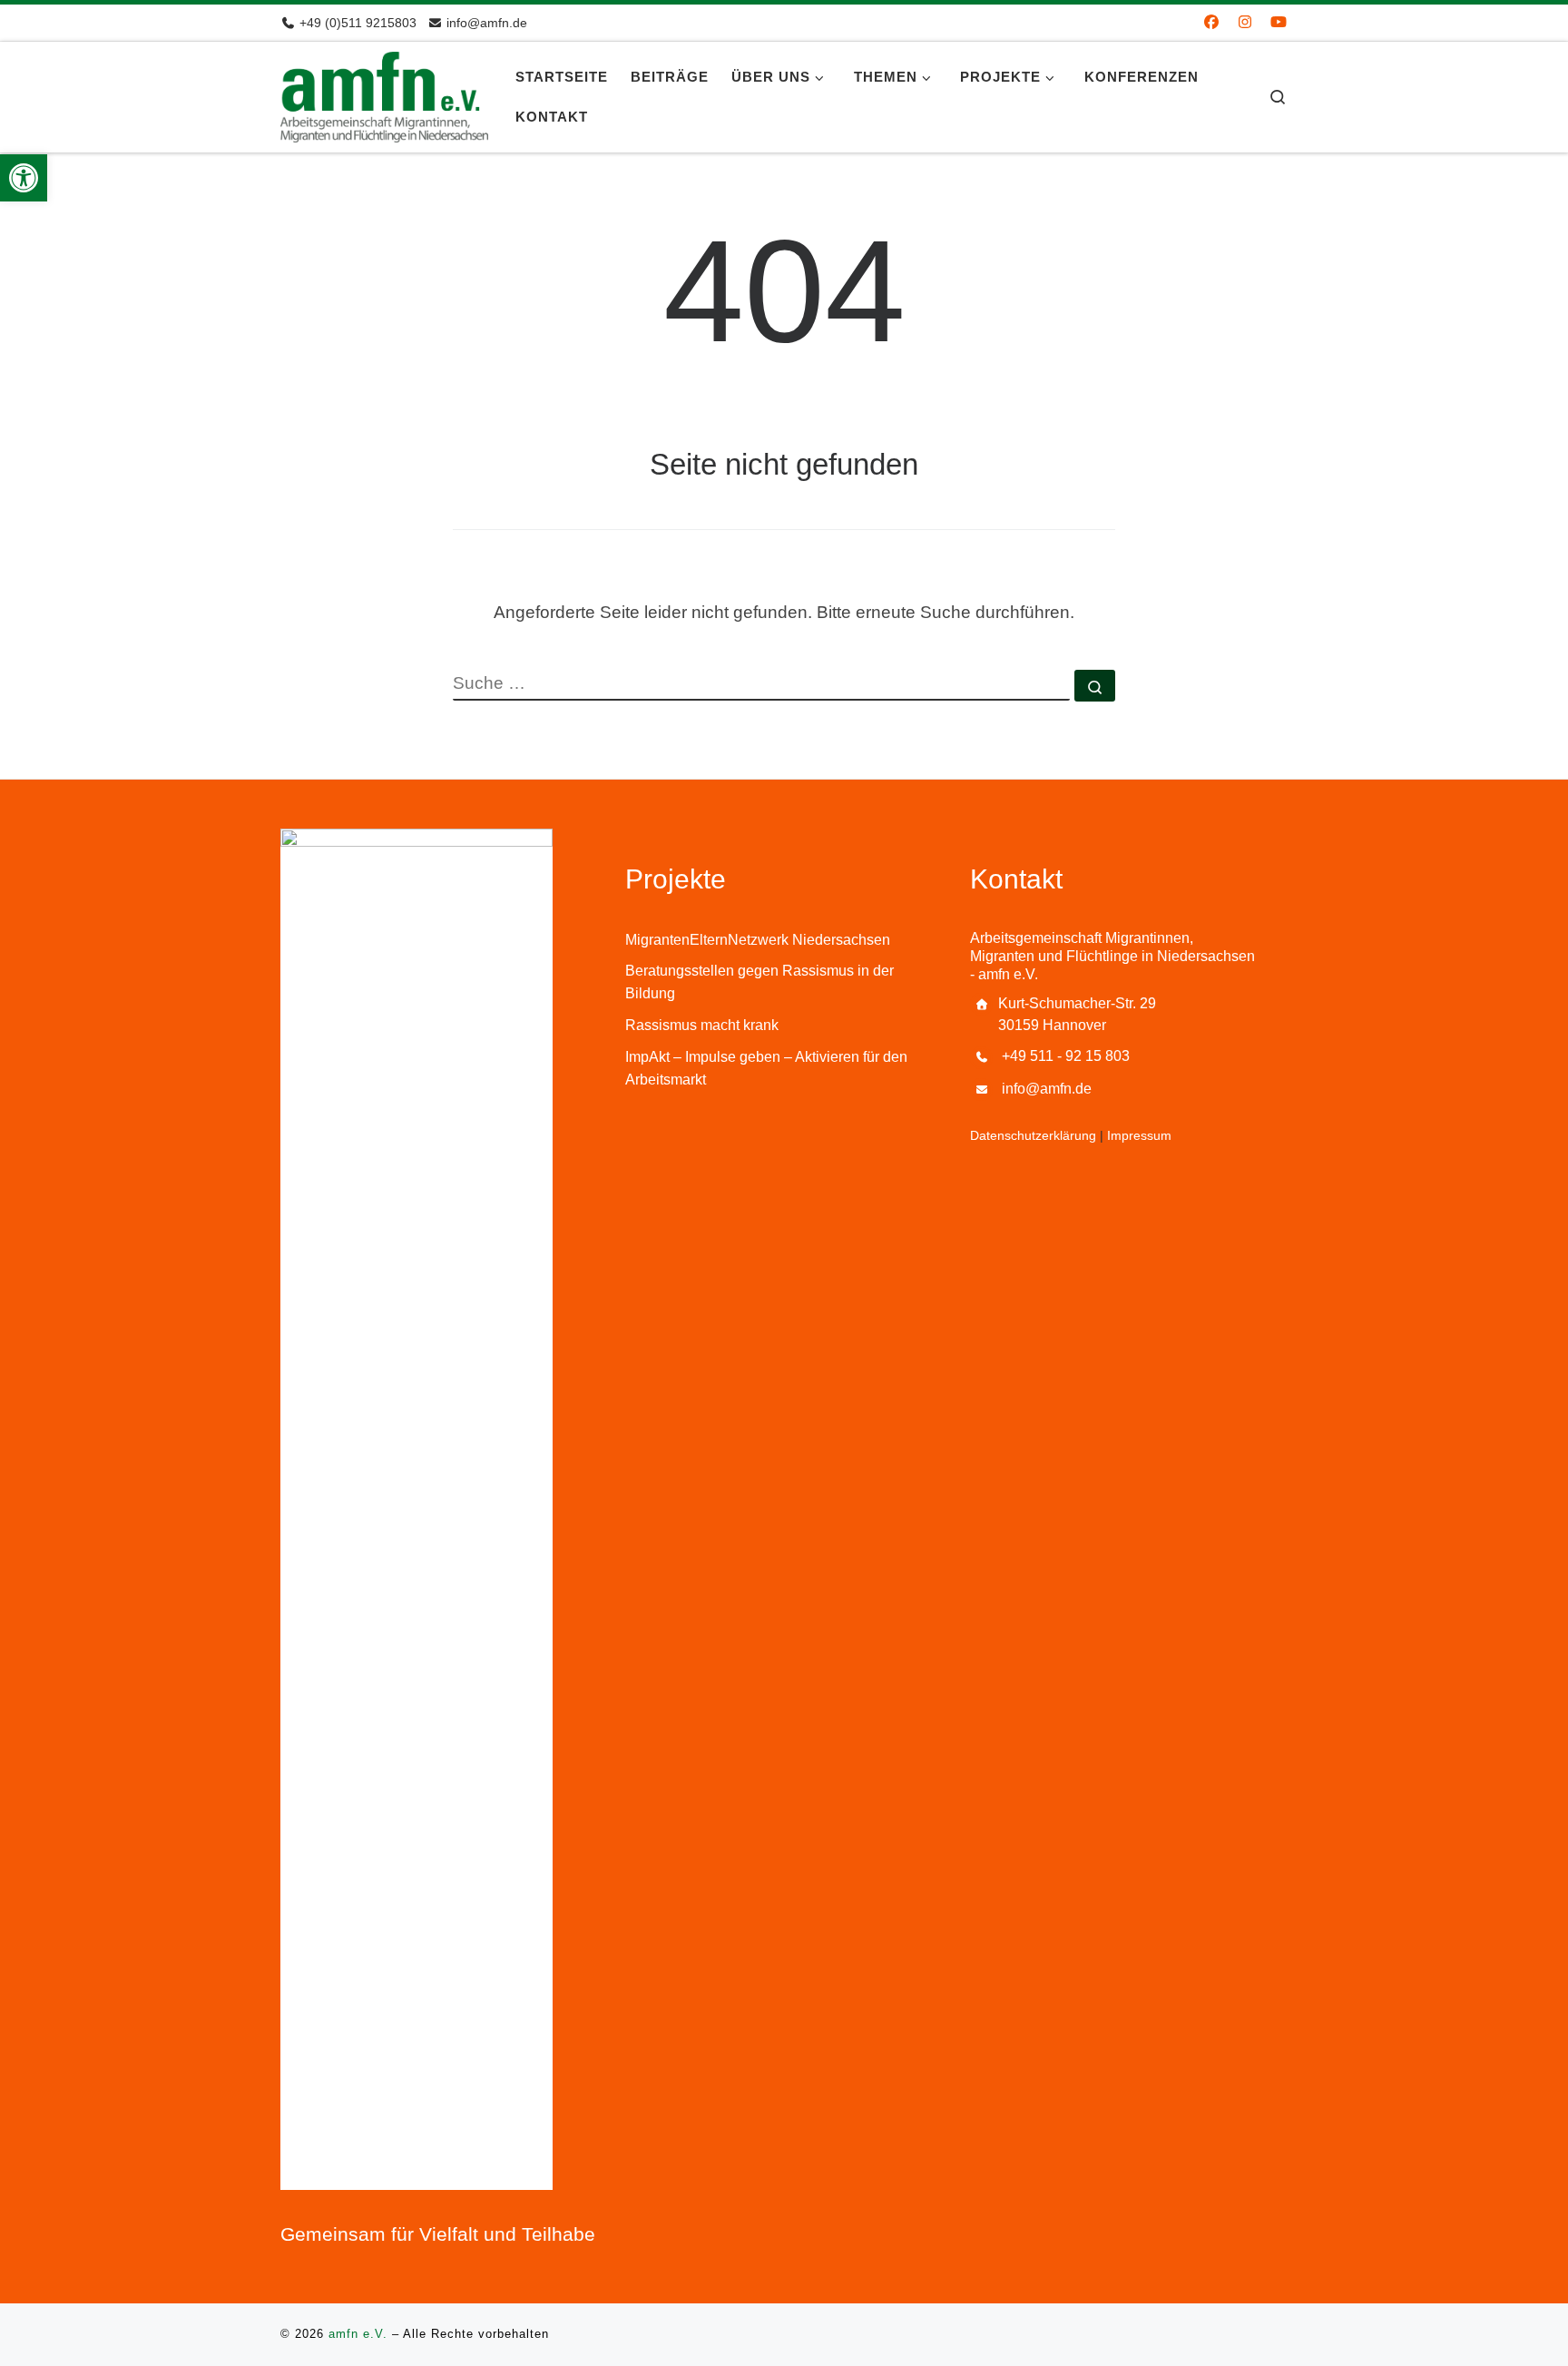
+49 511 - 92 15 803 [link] (1066, 1056)
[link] (24, 178)
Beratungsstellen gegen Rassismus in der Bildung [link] (759, 982)
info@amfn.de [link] (1047, 1089)
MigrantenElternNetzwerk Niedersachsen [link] (758, 940)
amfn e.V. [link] (358, 2334)
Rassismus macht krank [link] (702, 1025)
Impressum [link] (1139, 1135)
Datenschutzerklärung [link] (1033, 1135)
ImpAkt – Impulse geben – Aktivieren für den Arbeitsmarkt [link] (766, 1068)
